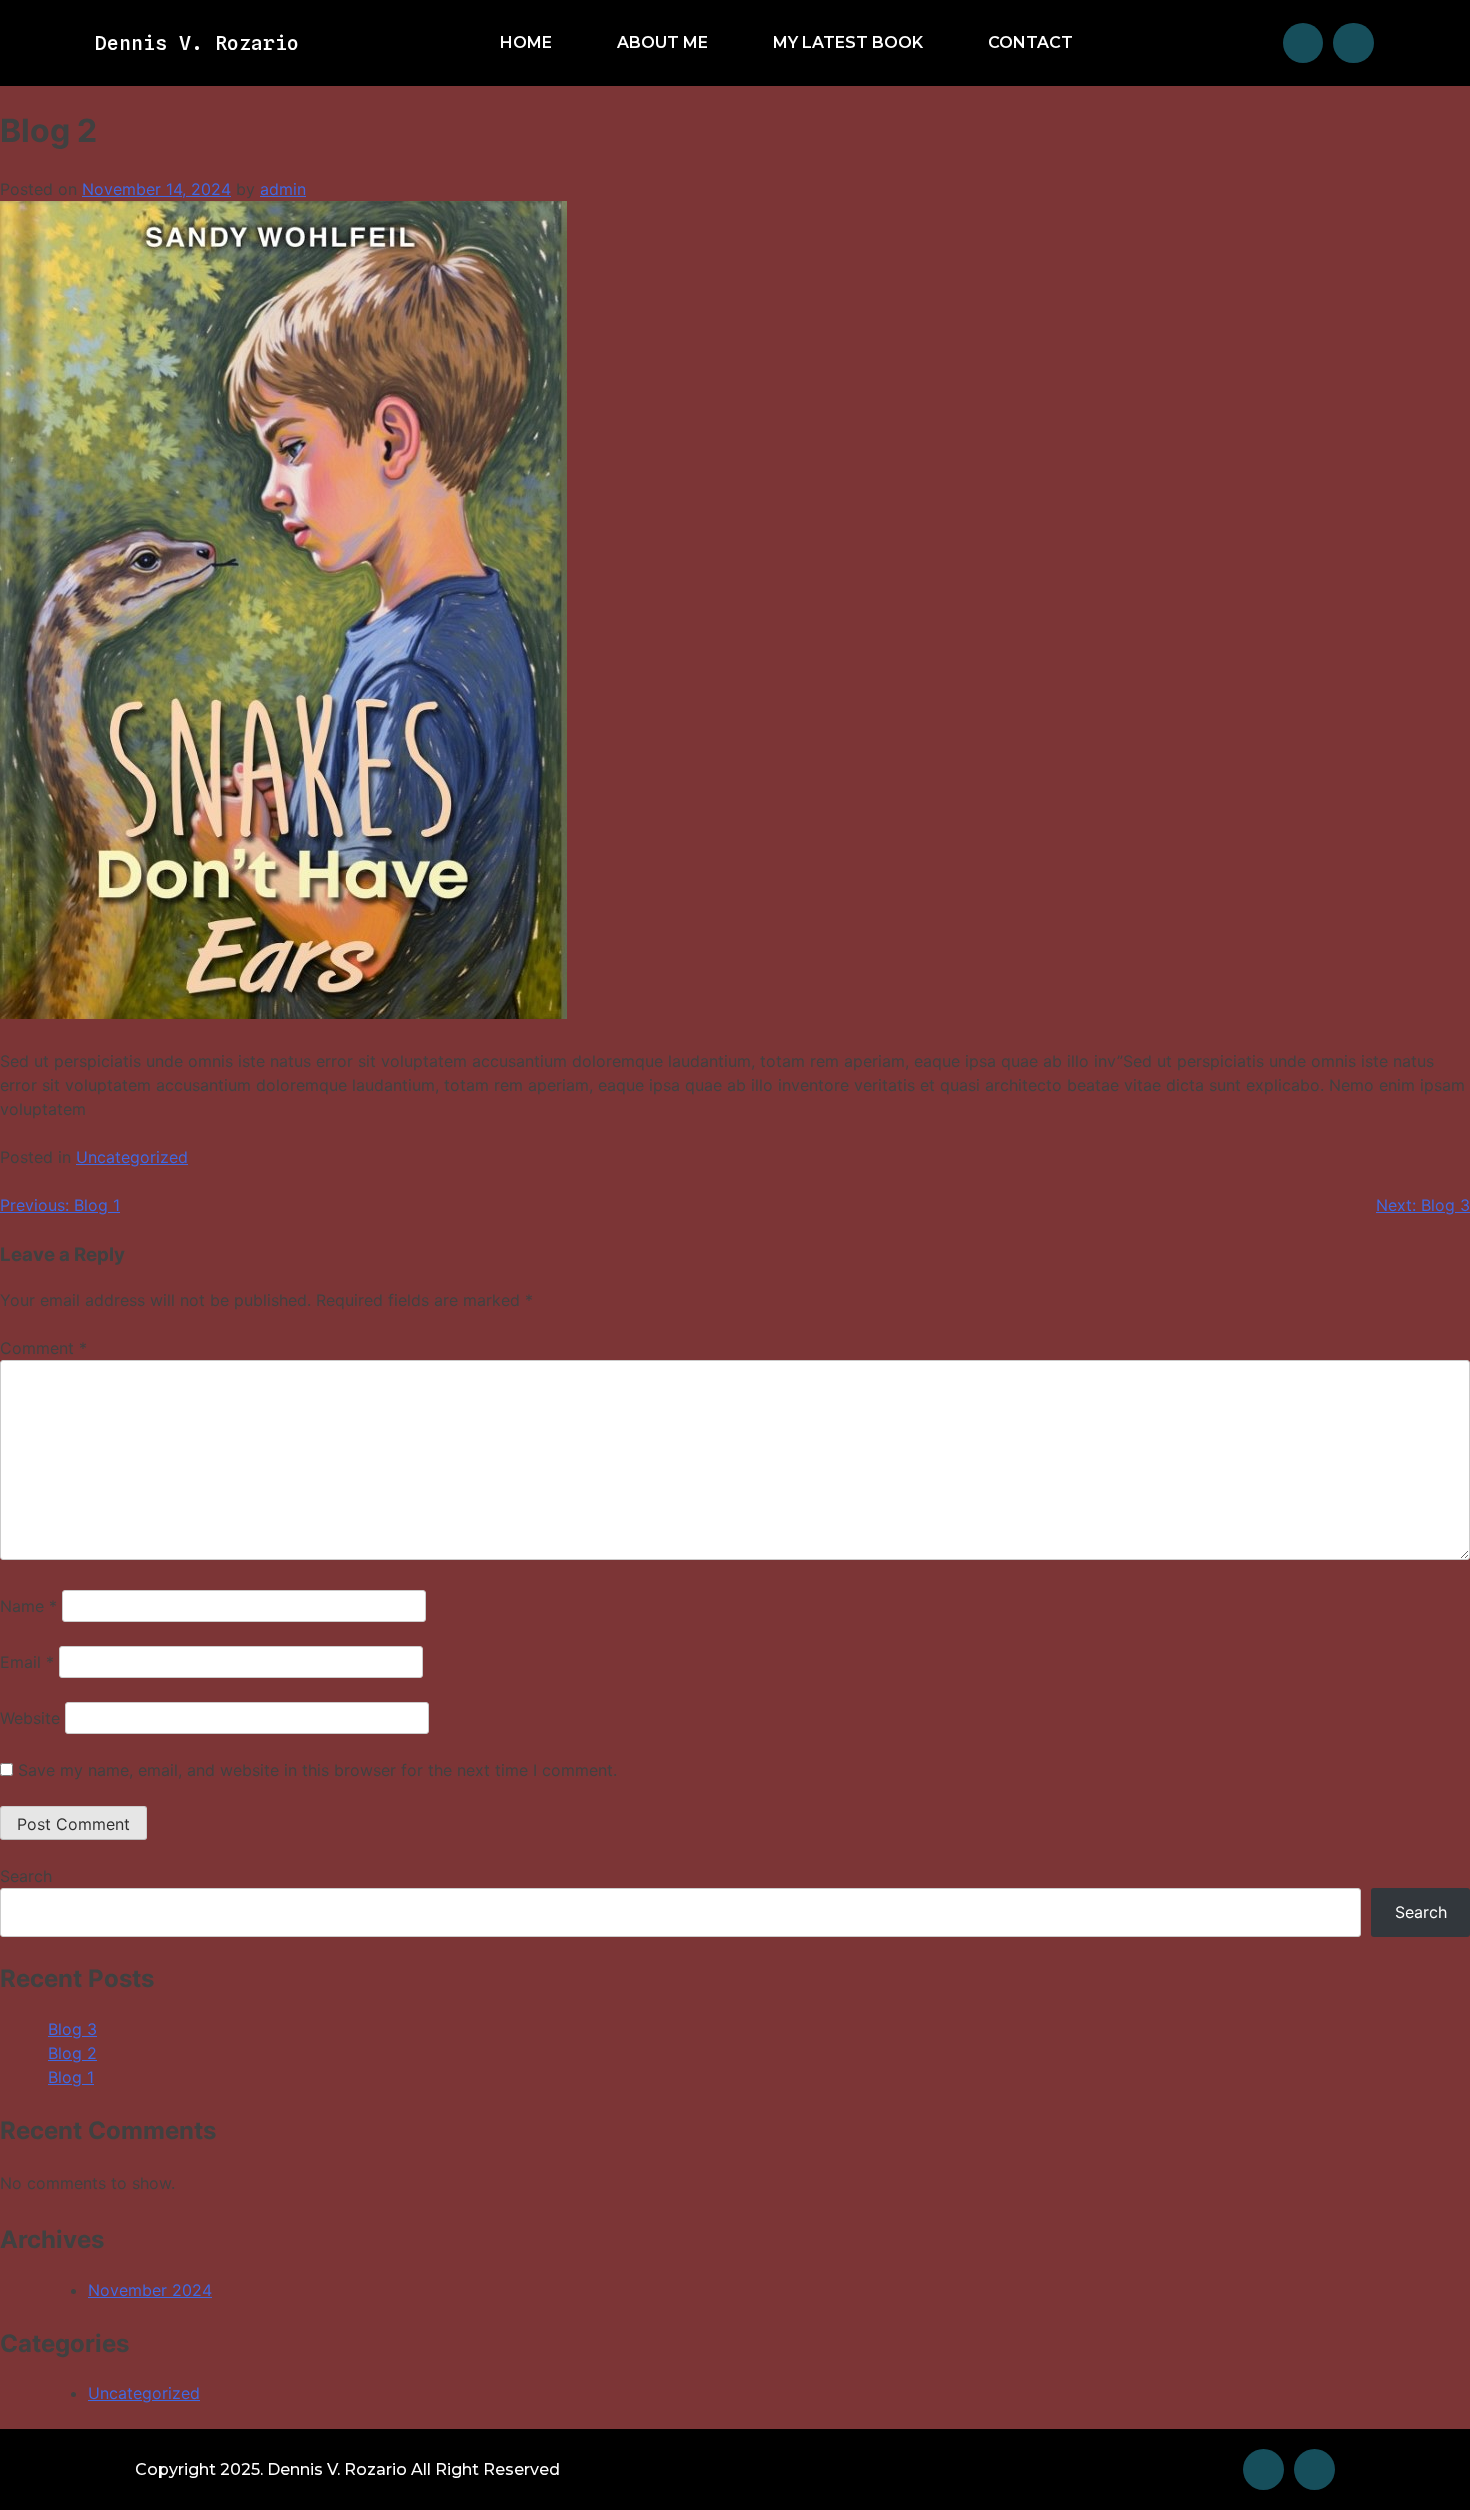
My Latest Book (848, 42)
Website (30, 1718)
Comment (43, 1348)
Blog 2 (72, 2053)
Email (27, 1662)
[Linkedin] (1353, 43)
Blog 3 (72, 2029)
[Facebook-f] (1303, 43)
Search (26, 1876)
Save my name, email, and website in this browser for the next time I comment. (317, 1770)
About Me (662, 42)
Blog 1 (71, 2077)
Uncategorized (132, 1157)
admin (283, 189)
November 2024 (150, 2290)
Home (526, 42)
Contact (1030, 42)
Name (28, 1606)
